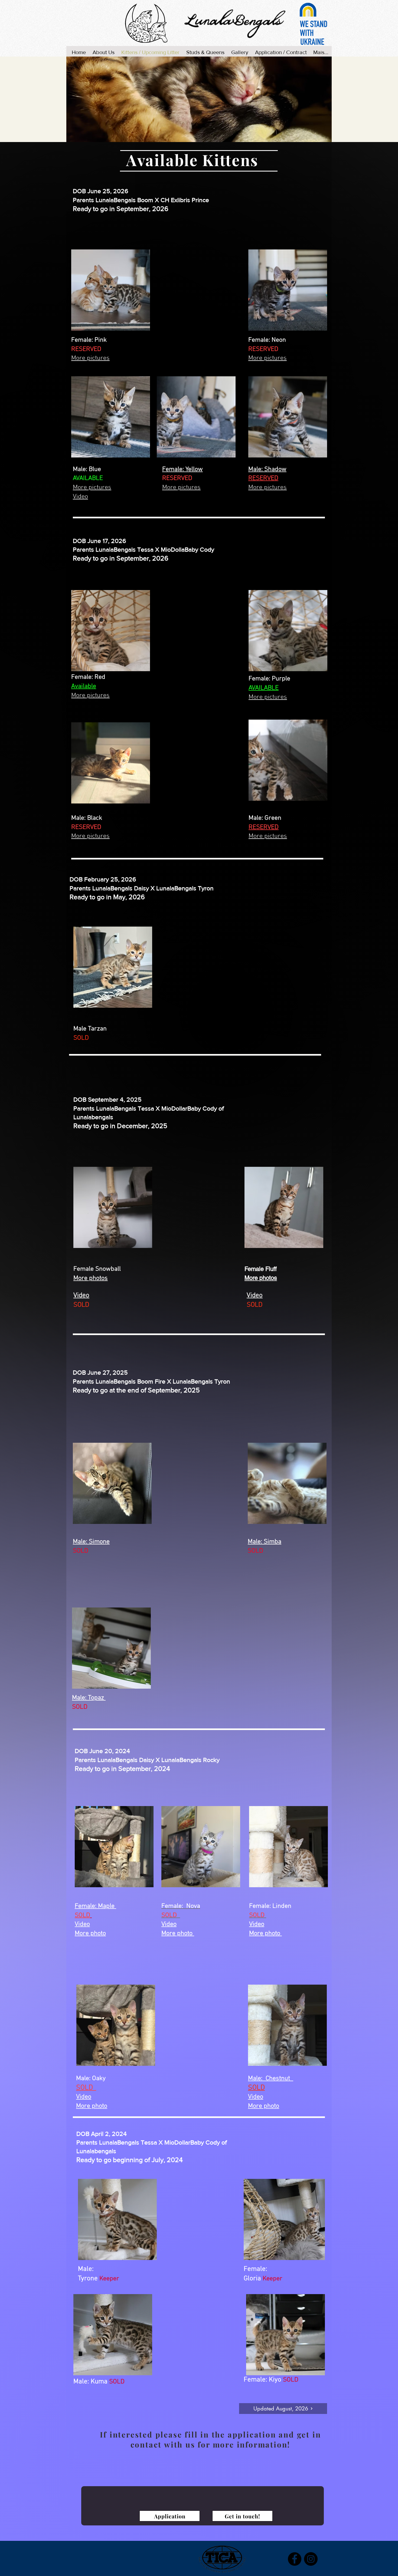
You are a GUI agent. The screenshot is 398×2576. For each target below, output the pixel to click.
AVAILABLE (88, 478)
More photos (261, 1278)
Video (257, 1924)
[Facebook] (295, 2559)
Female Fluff (261, 1269)
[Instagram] (311, 2559)
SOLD (82, 1915)
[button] (111, 290)
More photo (265, 1933)
